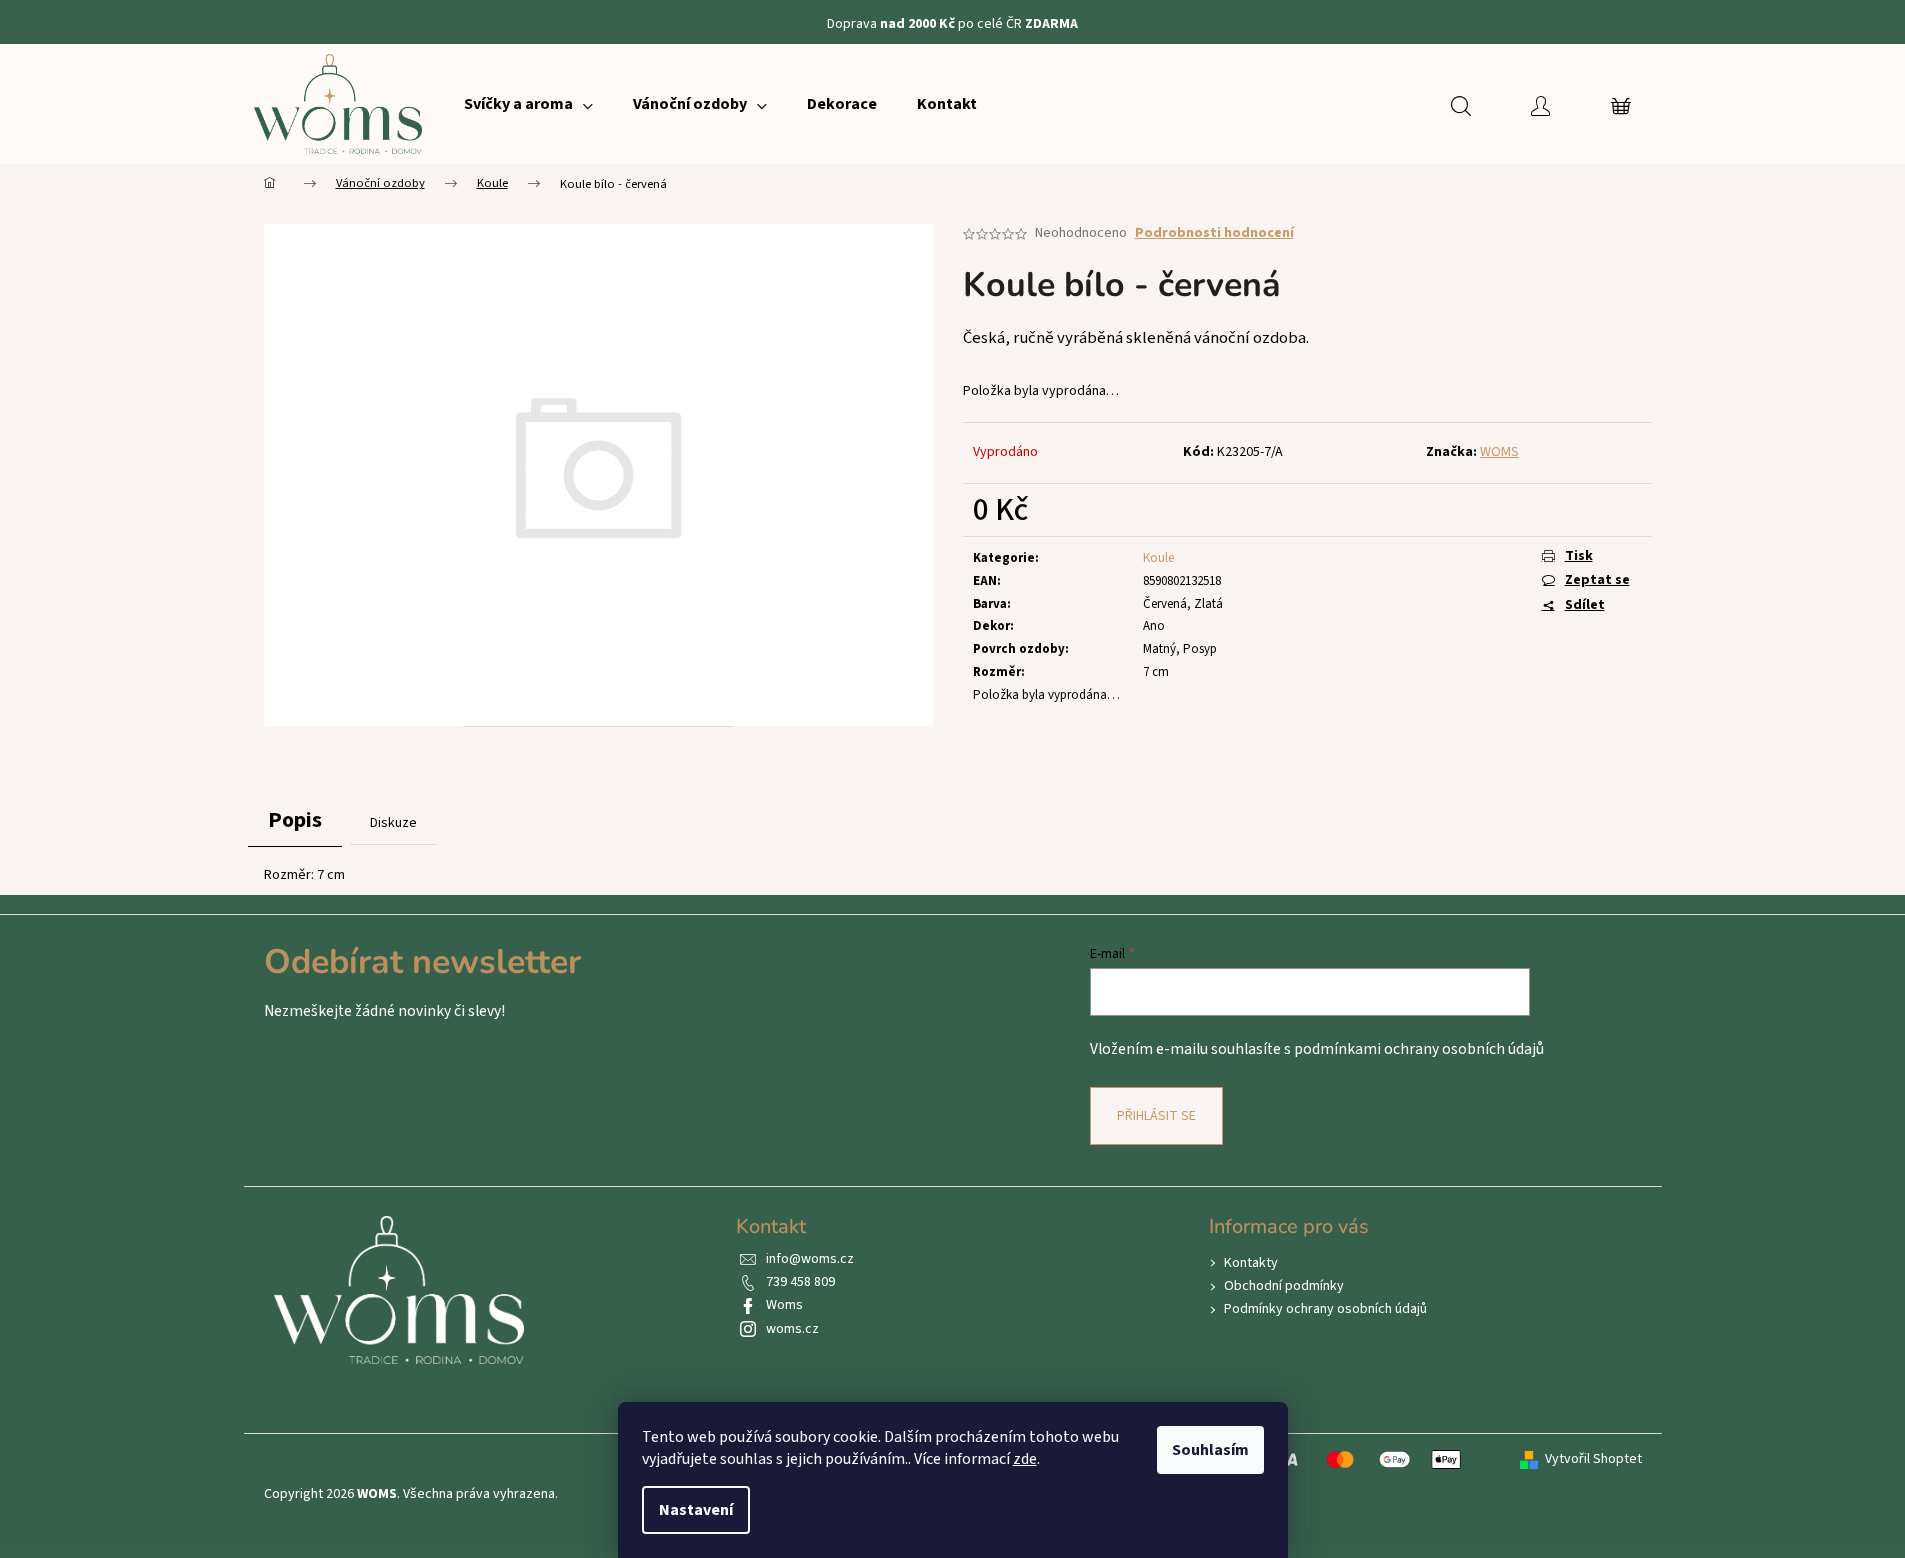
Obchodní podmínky (1284, 1286)
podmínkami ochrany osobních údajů (1419, 1049)
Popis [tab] (295, 820)
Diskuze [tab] (393, 823)
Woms (784, 1305)
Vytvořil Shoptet (1593, 1459)
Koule (1158, 558)
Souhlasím (1210, 1450)
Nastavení (696, 1510)
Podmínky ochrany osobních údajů (1325, 1309)
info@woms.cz (810, 1259)
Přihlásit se (1156, 1116)
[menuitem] (528, 104)
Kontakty (1251, 1263)
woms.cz (792, 1329)
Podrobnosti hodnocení (1214, 233)
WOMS (1499, 452)
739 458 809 (800, 1282)
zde (1025, 1459)
